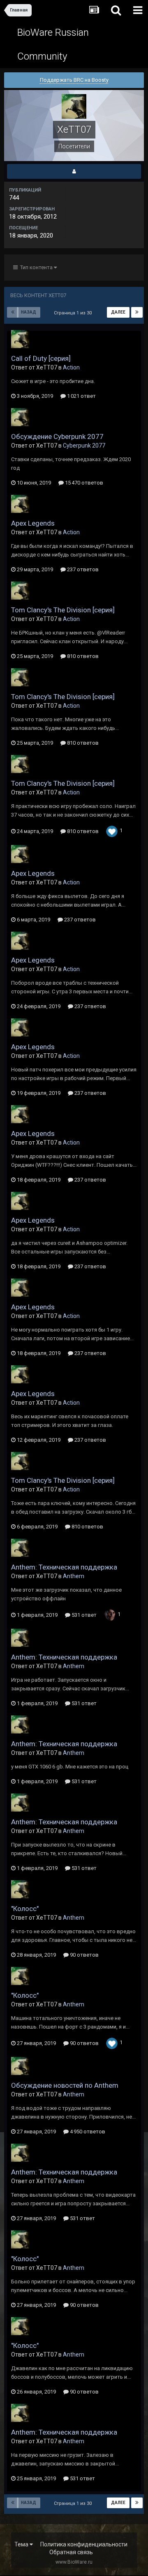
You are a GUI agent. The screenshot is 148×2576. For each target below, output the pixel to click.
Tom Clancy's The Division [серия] (63, 610)
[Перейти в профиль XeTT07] (20, 339)
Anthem (74, 1576)
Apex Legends (33, 523)
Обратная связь (71, 2552)
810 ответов (82, 656)
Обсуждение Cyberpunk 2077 (57, 436)
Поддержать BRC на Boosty (74, 80)
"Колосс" (25, 1909)
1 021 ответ (81, 396)
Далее (118, 312)
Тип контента (36, 267)
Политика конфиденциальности (84, 2544)
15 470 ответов (83, 483)
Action (71, 367)
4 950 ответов (87, 2132)
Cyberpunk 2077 (84, 445)
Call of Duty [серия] (41, 358)
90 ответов (84, 1955)
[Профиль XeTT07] (74, 171)
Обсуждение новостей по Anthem (65, 2085)
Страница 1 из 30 (74, 313)
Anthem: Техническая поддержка (64, 1567)
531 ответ (83, 1615)
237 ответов (82, 569)
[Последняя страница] (137, 312)
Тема (22, 2544)
